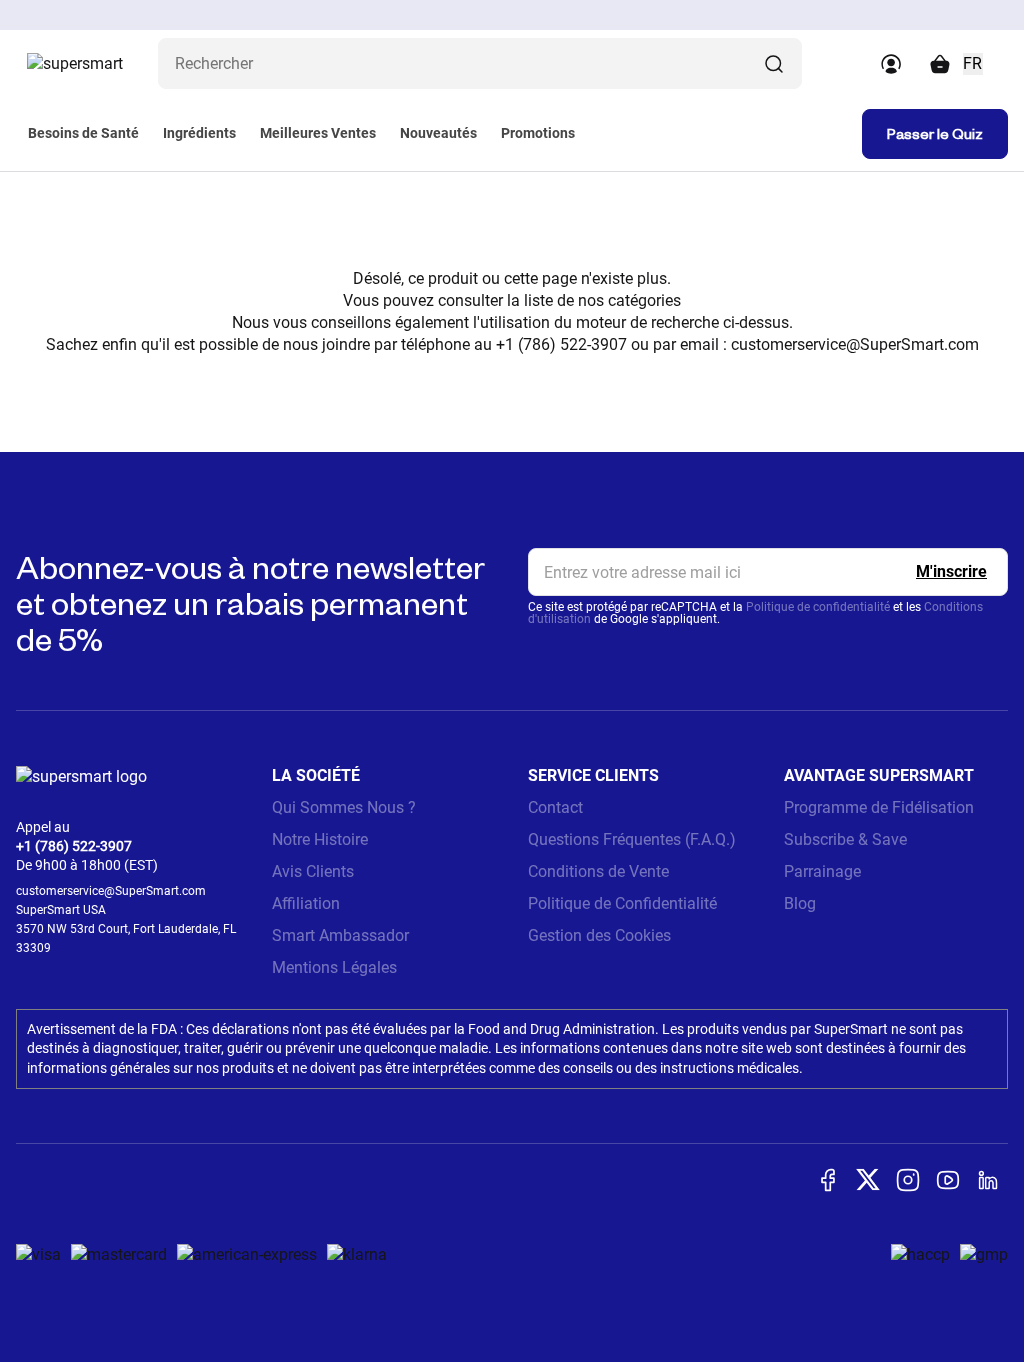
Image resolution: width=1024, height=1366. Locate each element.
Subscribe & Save (845, 839)
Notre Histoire (320, 839)
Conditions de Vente (598, 871)
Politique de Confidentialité (622, 903)
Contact (555, 807)
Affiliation (306, 903)
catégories (644, 300)
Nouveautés (438, 133)
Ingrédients (199, 133)
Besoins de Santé (83, 133)
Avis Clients (313, 871)
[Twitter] (868, 1179)
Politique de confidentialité (818, 607)
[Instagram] (908, 1180)
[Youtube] (948, 1180)
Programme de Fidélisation (879, 807)
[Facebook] (828, 1180)
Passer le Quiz (935, 133)
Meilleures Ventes (318, 133)
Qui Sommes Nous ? (344, 807)
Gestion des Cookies (599, 935)
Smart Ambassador (340, 935)
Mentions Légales (334, 967)
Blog (800, 903)
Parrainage (822, 871)
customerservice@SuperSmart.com (855, 344)
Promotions (538, 133)
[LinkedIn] (988, 1180)
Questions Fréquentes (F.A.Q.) (632, 839)
